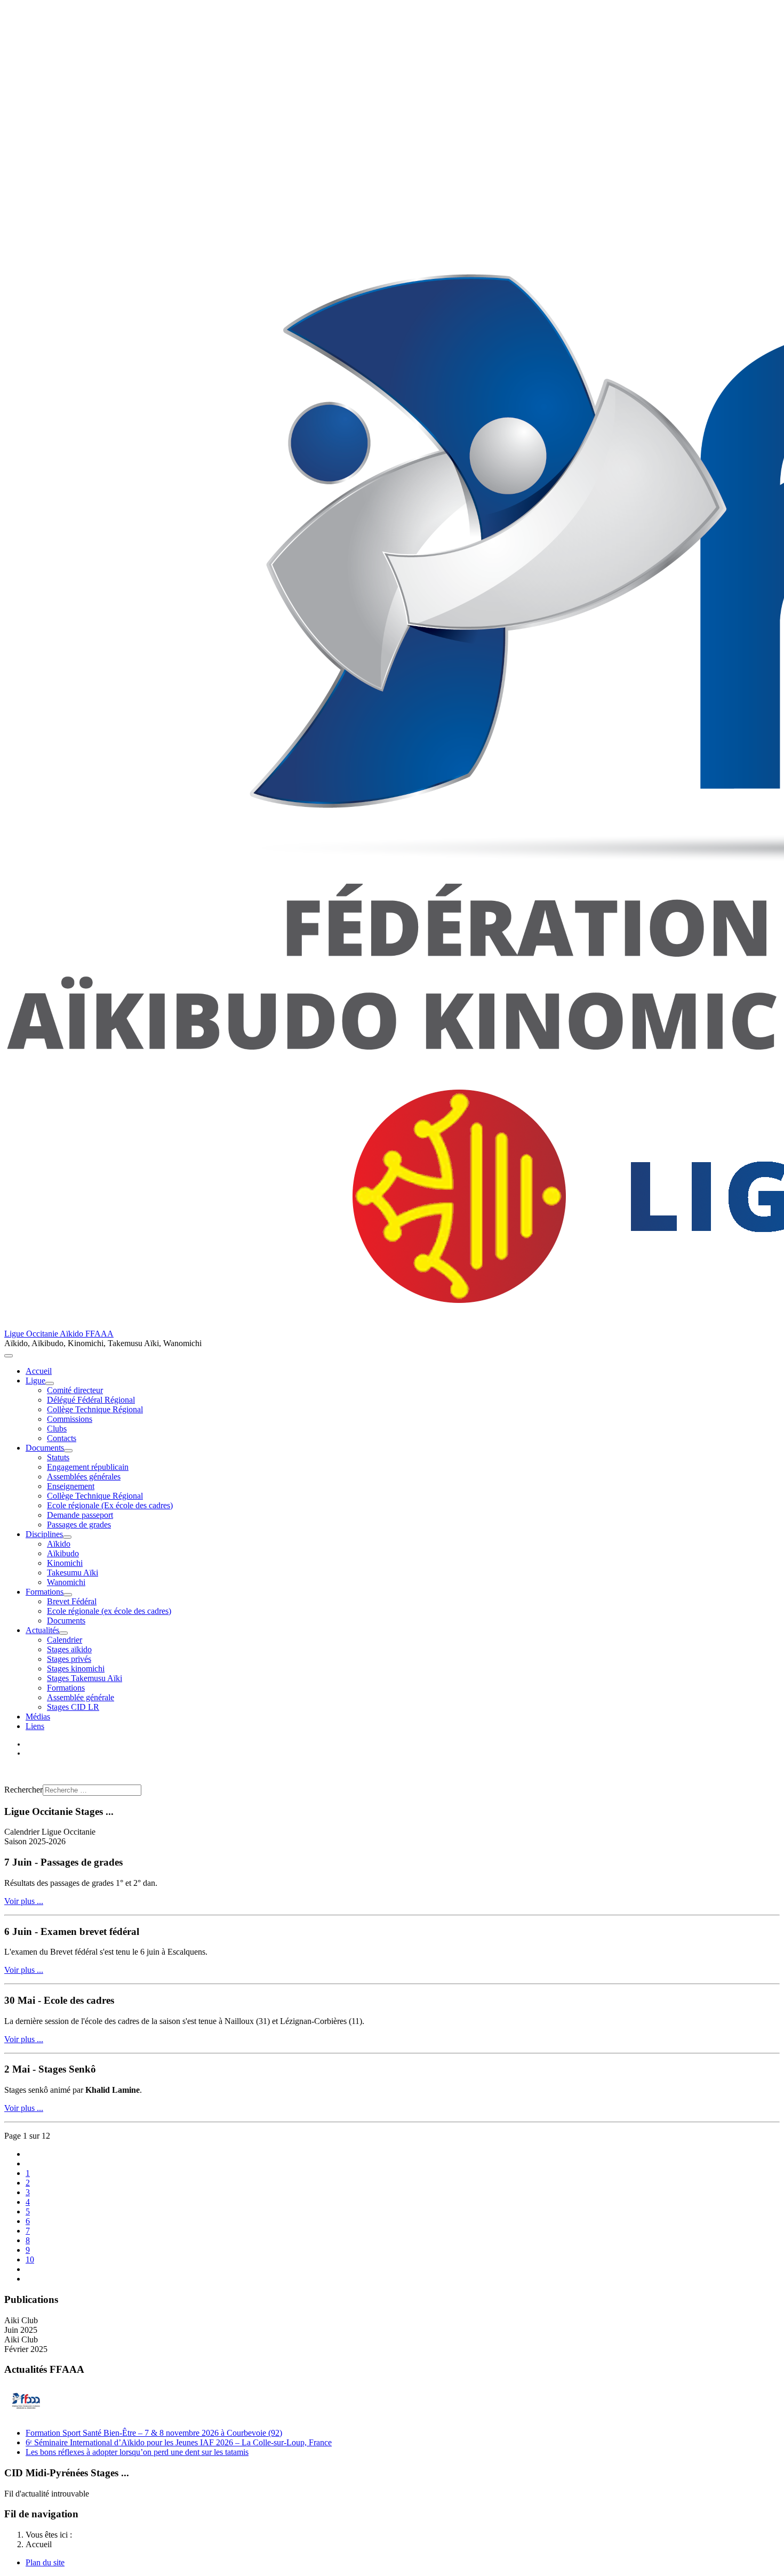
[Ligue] (50, 1383)
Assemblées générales (84, 1477)
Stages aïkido (69, 1649)
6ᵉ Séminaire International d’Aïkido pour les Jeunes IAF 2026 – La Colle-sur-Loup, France (179, 2442)
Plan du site (45, 2562)
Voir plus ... (24, 1901)
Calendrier (65, 1640)
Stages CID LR (73, 1707)
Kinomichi (65, 1563)
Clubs (57, 1429)
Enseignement (71, 1486)
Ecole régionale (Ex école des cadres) (110, 1505)
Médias (38, 1717)
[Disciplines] (67, 1537)
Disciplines (44, 1534)
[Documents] (68, 1451)
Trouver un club (31, 1771)
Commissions (70, 1419)
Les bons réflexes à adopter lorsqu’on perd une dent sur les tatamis (137, 2452)
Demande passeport (80, 1515)
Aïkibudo (63, 1553)
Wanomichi (66, 1582)
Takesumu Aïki (73, 1573)
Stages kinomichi (76, 1669)
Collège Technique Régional (95, 1409)
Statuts (58, 1457)
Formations (45, 1592)
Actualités (42, 1630)
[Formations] (68, 1595)
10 (30, 2259)
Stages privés (69, 1659)
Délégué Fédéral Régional (91, 1400)
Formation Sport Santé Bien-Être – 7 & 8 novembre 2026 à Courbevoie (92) (154, 2433)
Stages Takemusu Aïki (85, 1678)
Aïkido (59, 1544)
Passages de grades (79, 1525)
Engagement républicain (88, 1467)
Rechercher (23, 1790)
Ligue (35, 1381)
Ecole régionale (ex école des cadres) (109, 1611)
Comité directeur (75, 1390)
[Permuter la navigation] (9, 1356)
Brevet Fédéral (72, 1601)
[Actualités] (63, 1633)
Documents (45, 1448)
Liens (35, 1726)
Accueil (39, 1371)
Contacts (62, 1438)
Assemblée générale (81, 1697)
